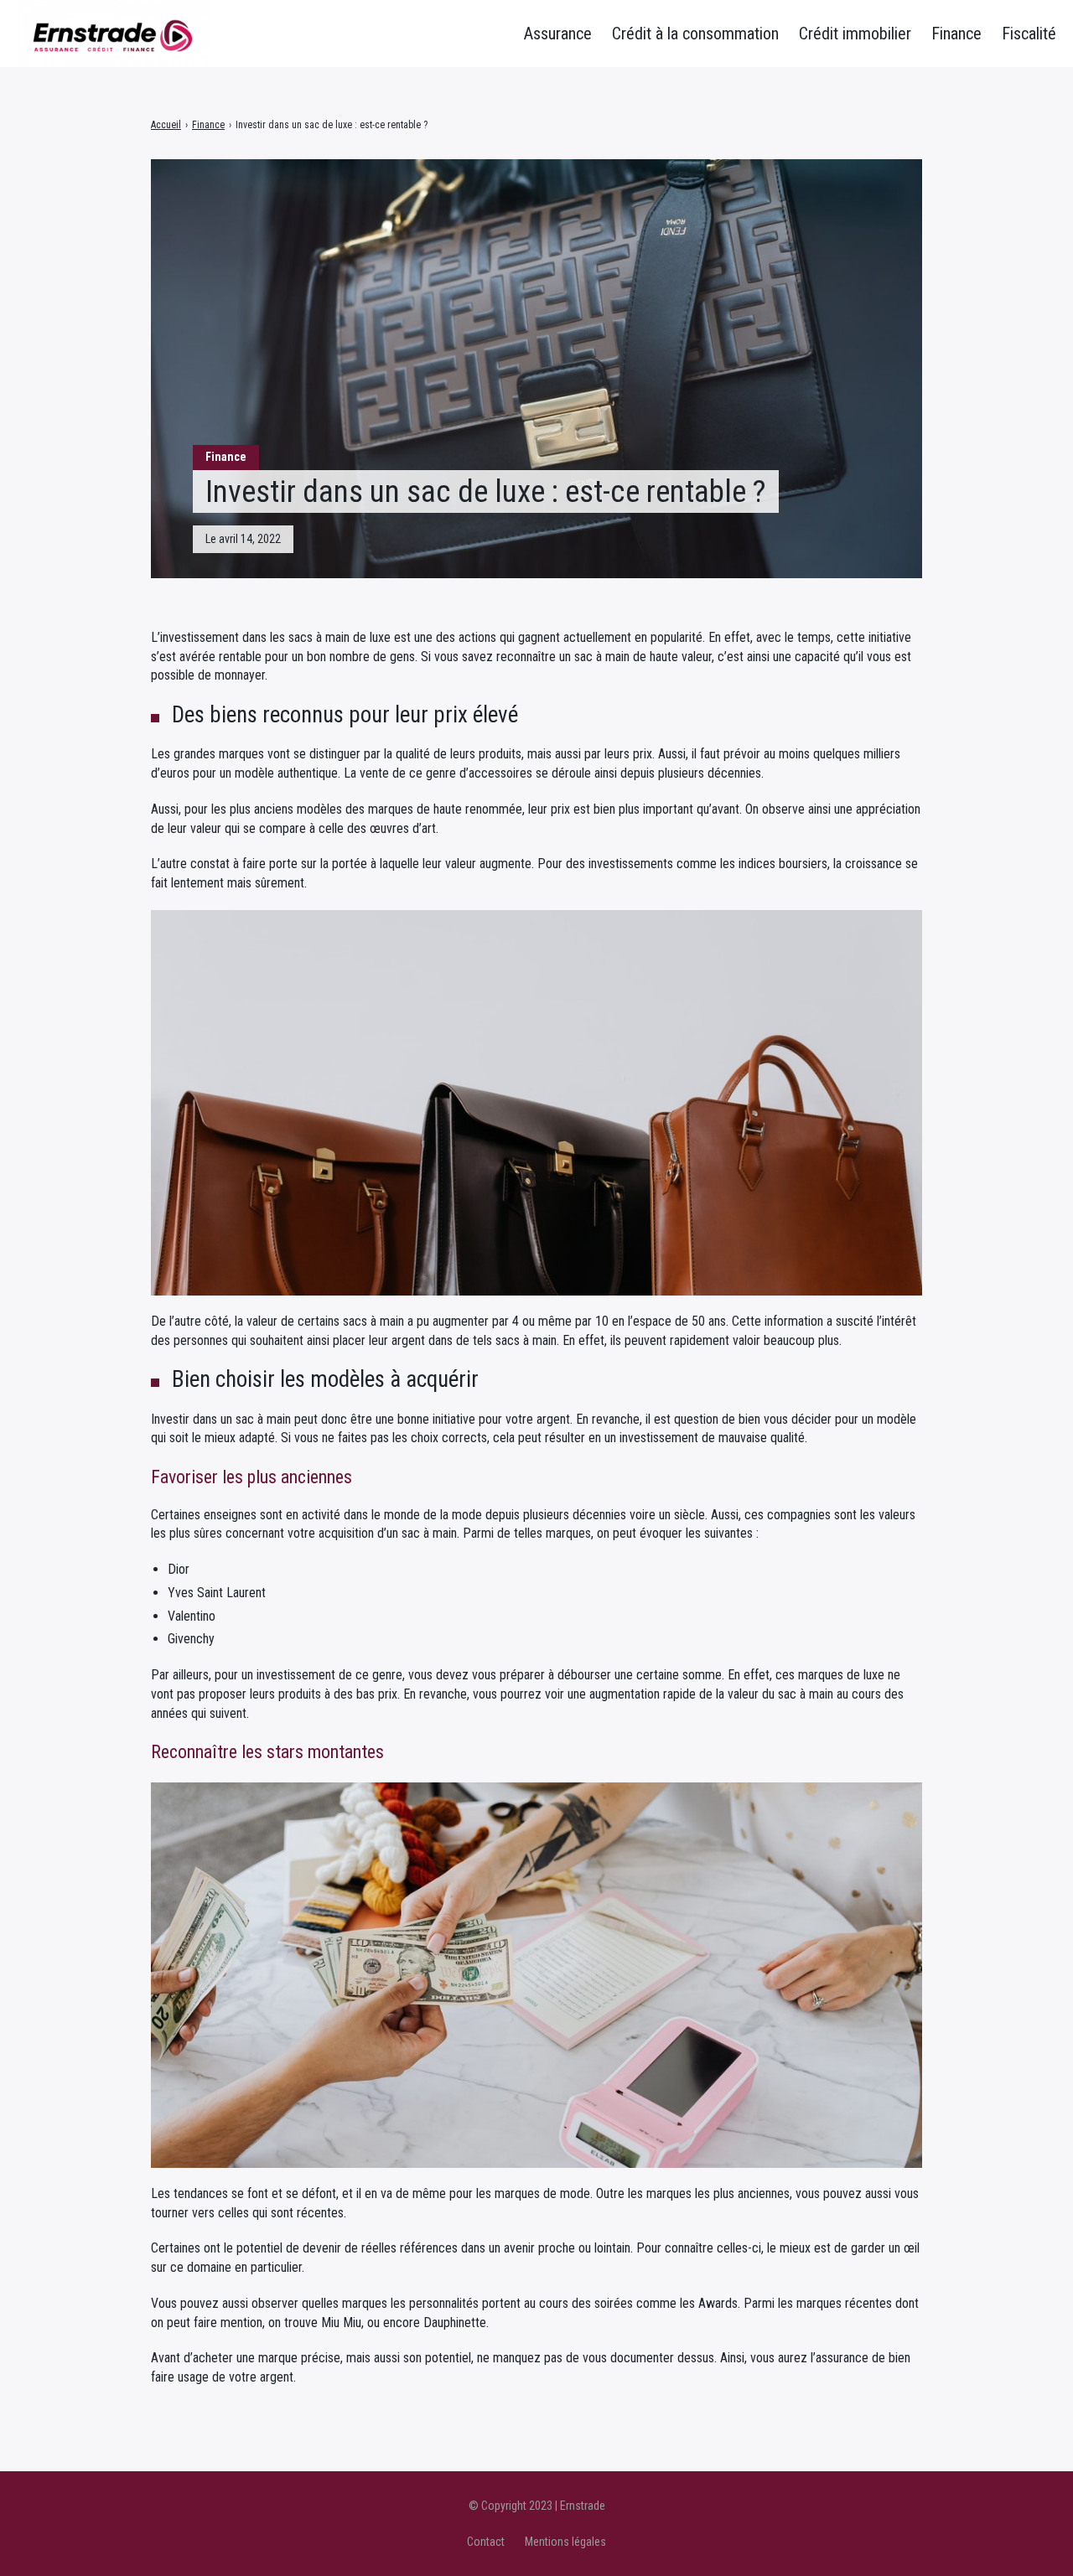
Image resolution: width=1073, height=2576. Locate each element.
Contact (486, 2542)
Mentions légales (565, 2542)
